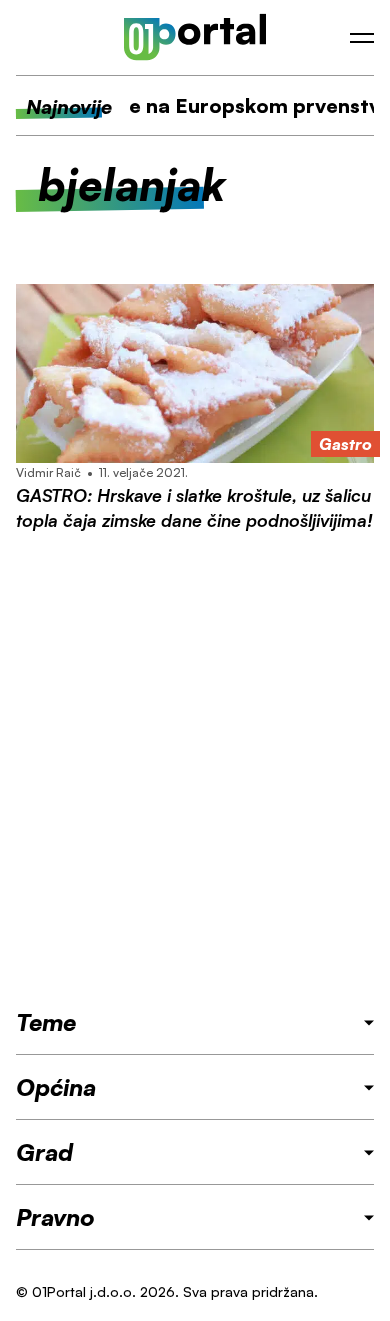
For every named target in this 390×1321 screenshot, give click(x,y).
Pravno (55, 1217)
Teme (46, 1022)
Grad (44, 1152)
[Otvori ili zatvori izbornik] (362, 38)
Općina (56, 1087)
